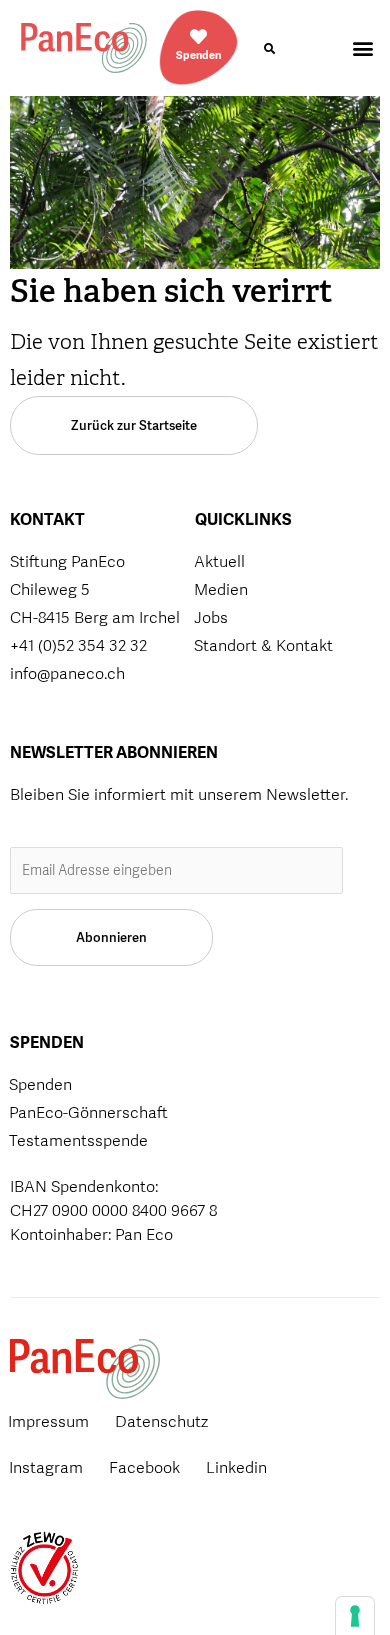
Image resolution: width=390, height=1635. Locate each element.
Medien (221, 589)
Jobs (211, 617)
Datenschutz (161, 1421)
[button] (269, 49)
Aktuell (219, 561)
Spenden (198, 55)
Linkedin (236, 1467)
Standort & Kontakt (263, 645)
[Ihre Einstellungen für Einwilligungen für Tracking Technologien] (355, 1616)
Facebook (144, 1467)
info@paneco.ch (67, 673)
